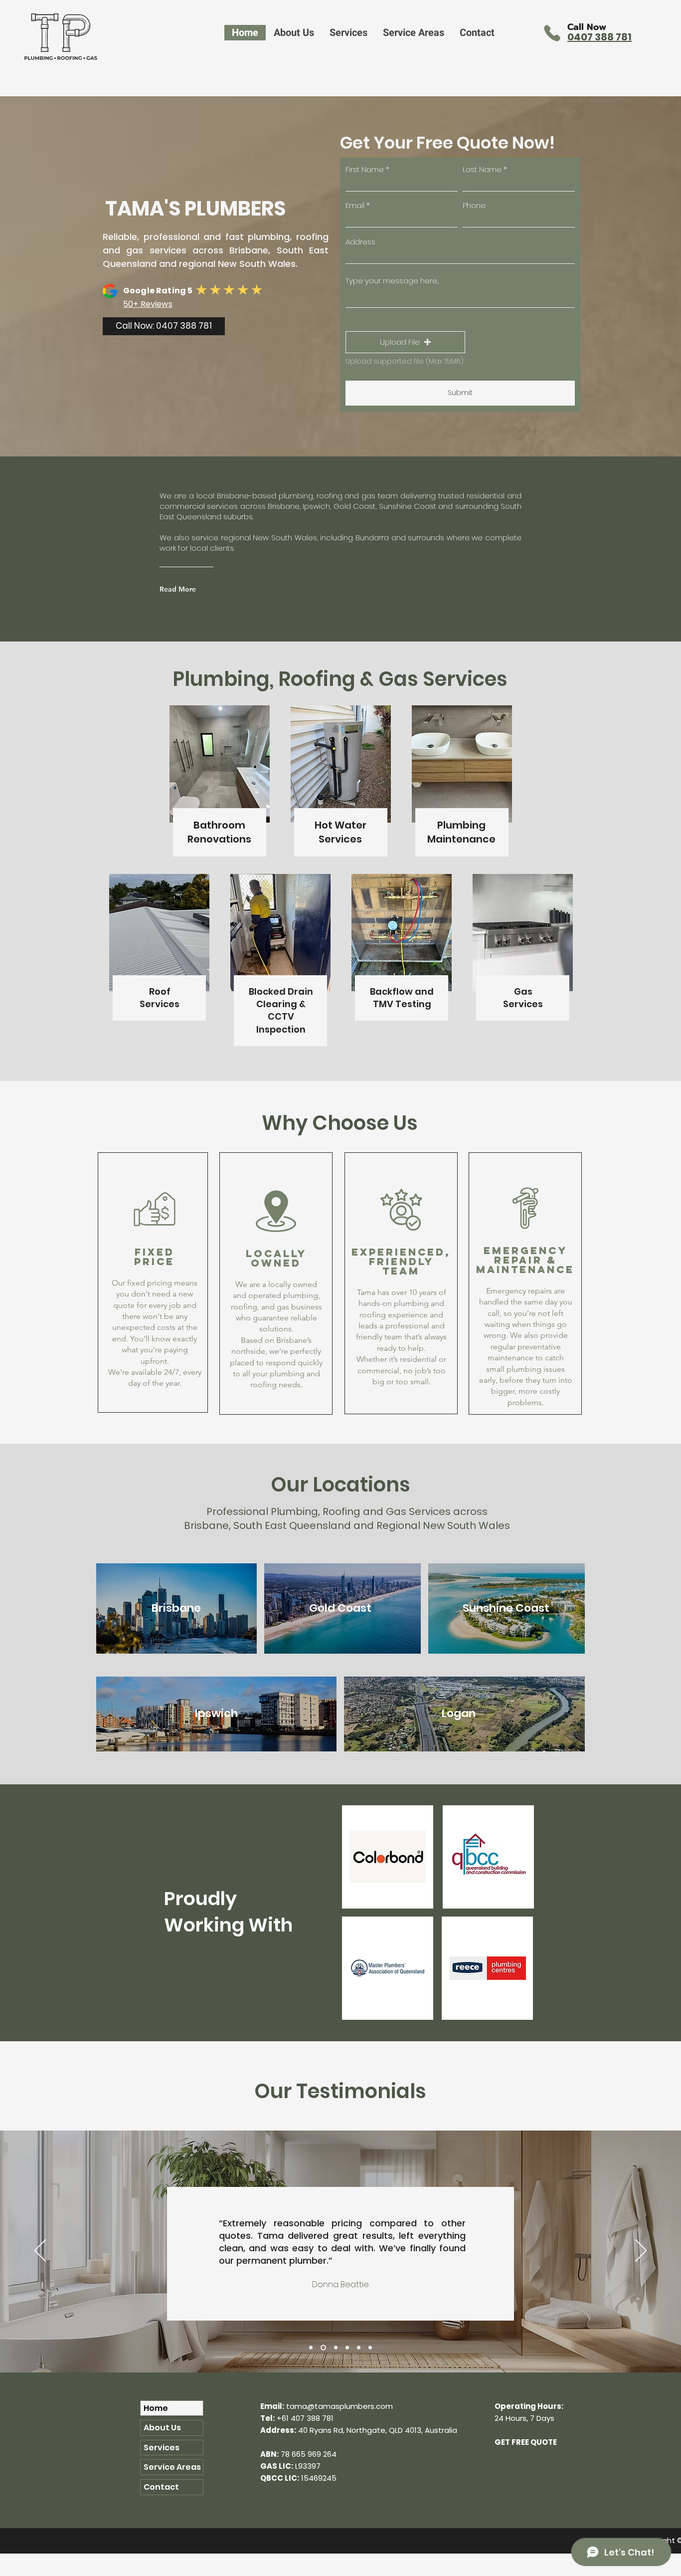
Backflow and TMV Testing (402, 998)
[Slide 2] (322, 2347)
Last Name (482, 169)
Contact (161, 2487)
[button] (348, 33)
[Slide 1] (311, 2347)
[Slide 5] (359, 2347)
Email (355, 205)
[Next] (641, 2251)
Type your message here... (392, 281)
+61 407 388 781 (305, 2418)
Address (360, 242)
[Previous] (40, 2251)
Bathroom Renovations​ (219, 832)
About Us (162, 2428)
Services (162, 2448)
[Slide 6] (370, 2347)
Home (156, 2408)
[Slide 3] (335, 2347)
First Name (365, 169)
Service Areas (172, 2467)
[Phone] (552, 33)
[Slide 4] (347, 2347)
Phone (474, 205)
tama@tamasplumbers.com (340, 2406)
